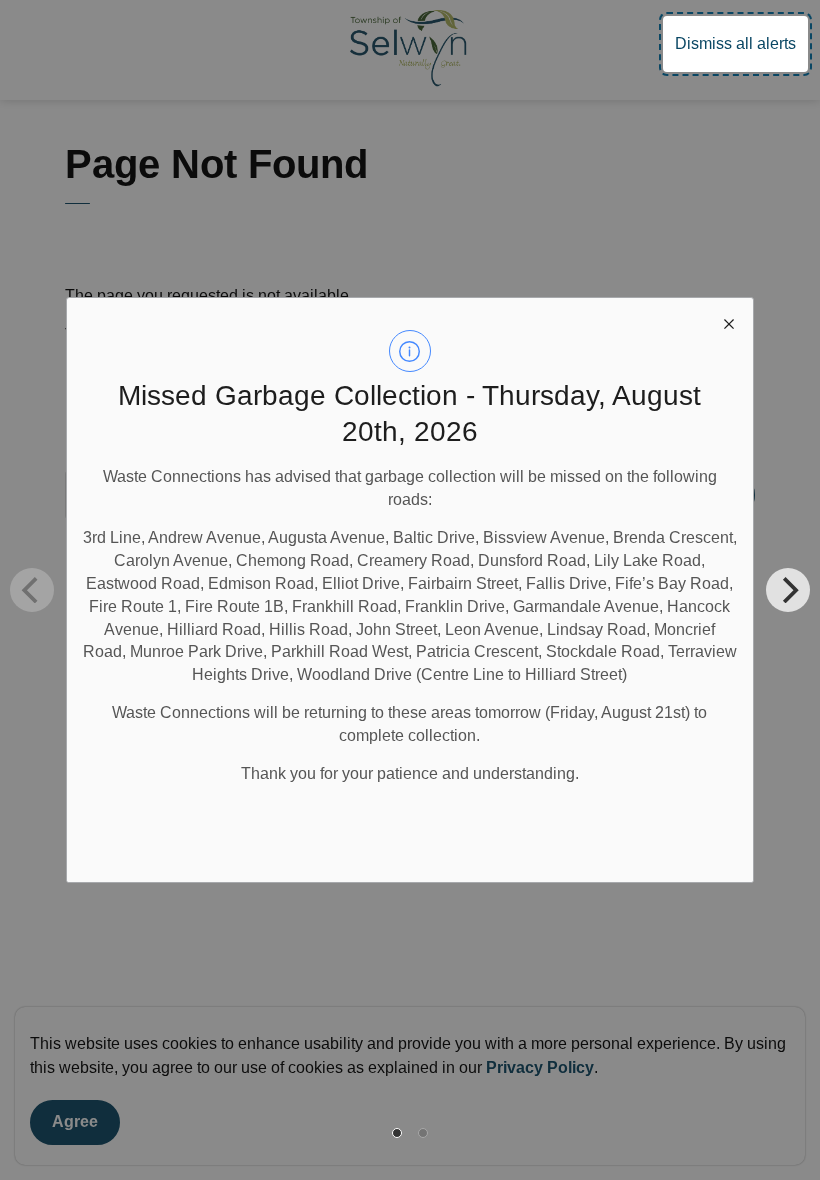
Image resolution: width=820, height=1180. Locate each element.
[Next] (788, 590)
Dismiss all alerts (735, 43)
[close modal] (729, 322)
